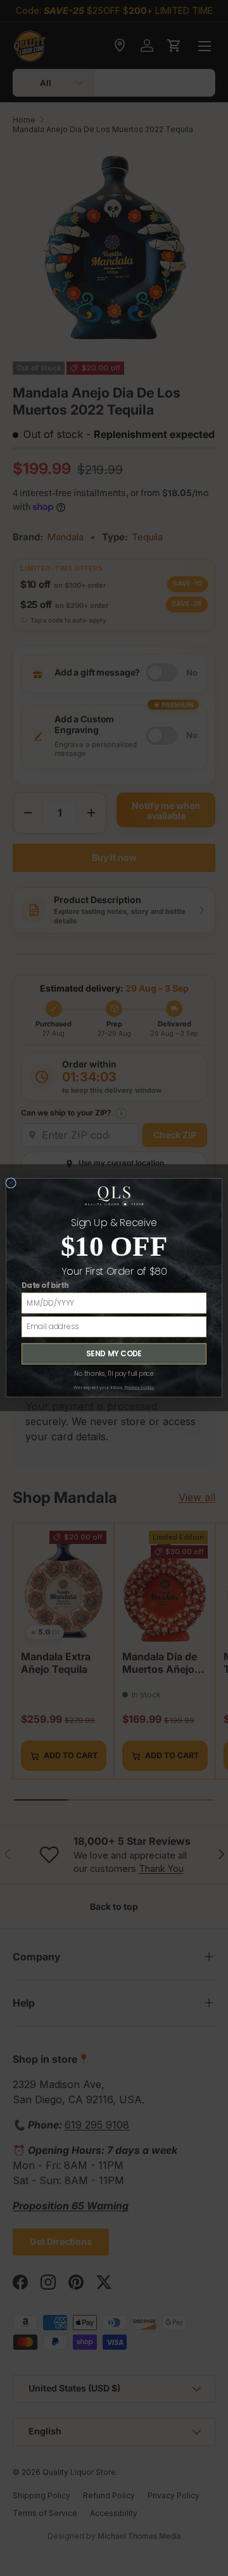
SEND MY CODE (114, 1354)
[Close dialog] (11, 1183)
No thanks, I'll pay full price (114, 1374)
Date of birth (45, 1286)
